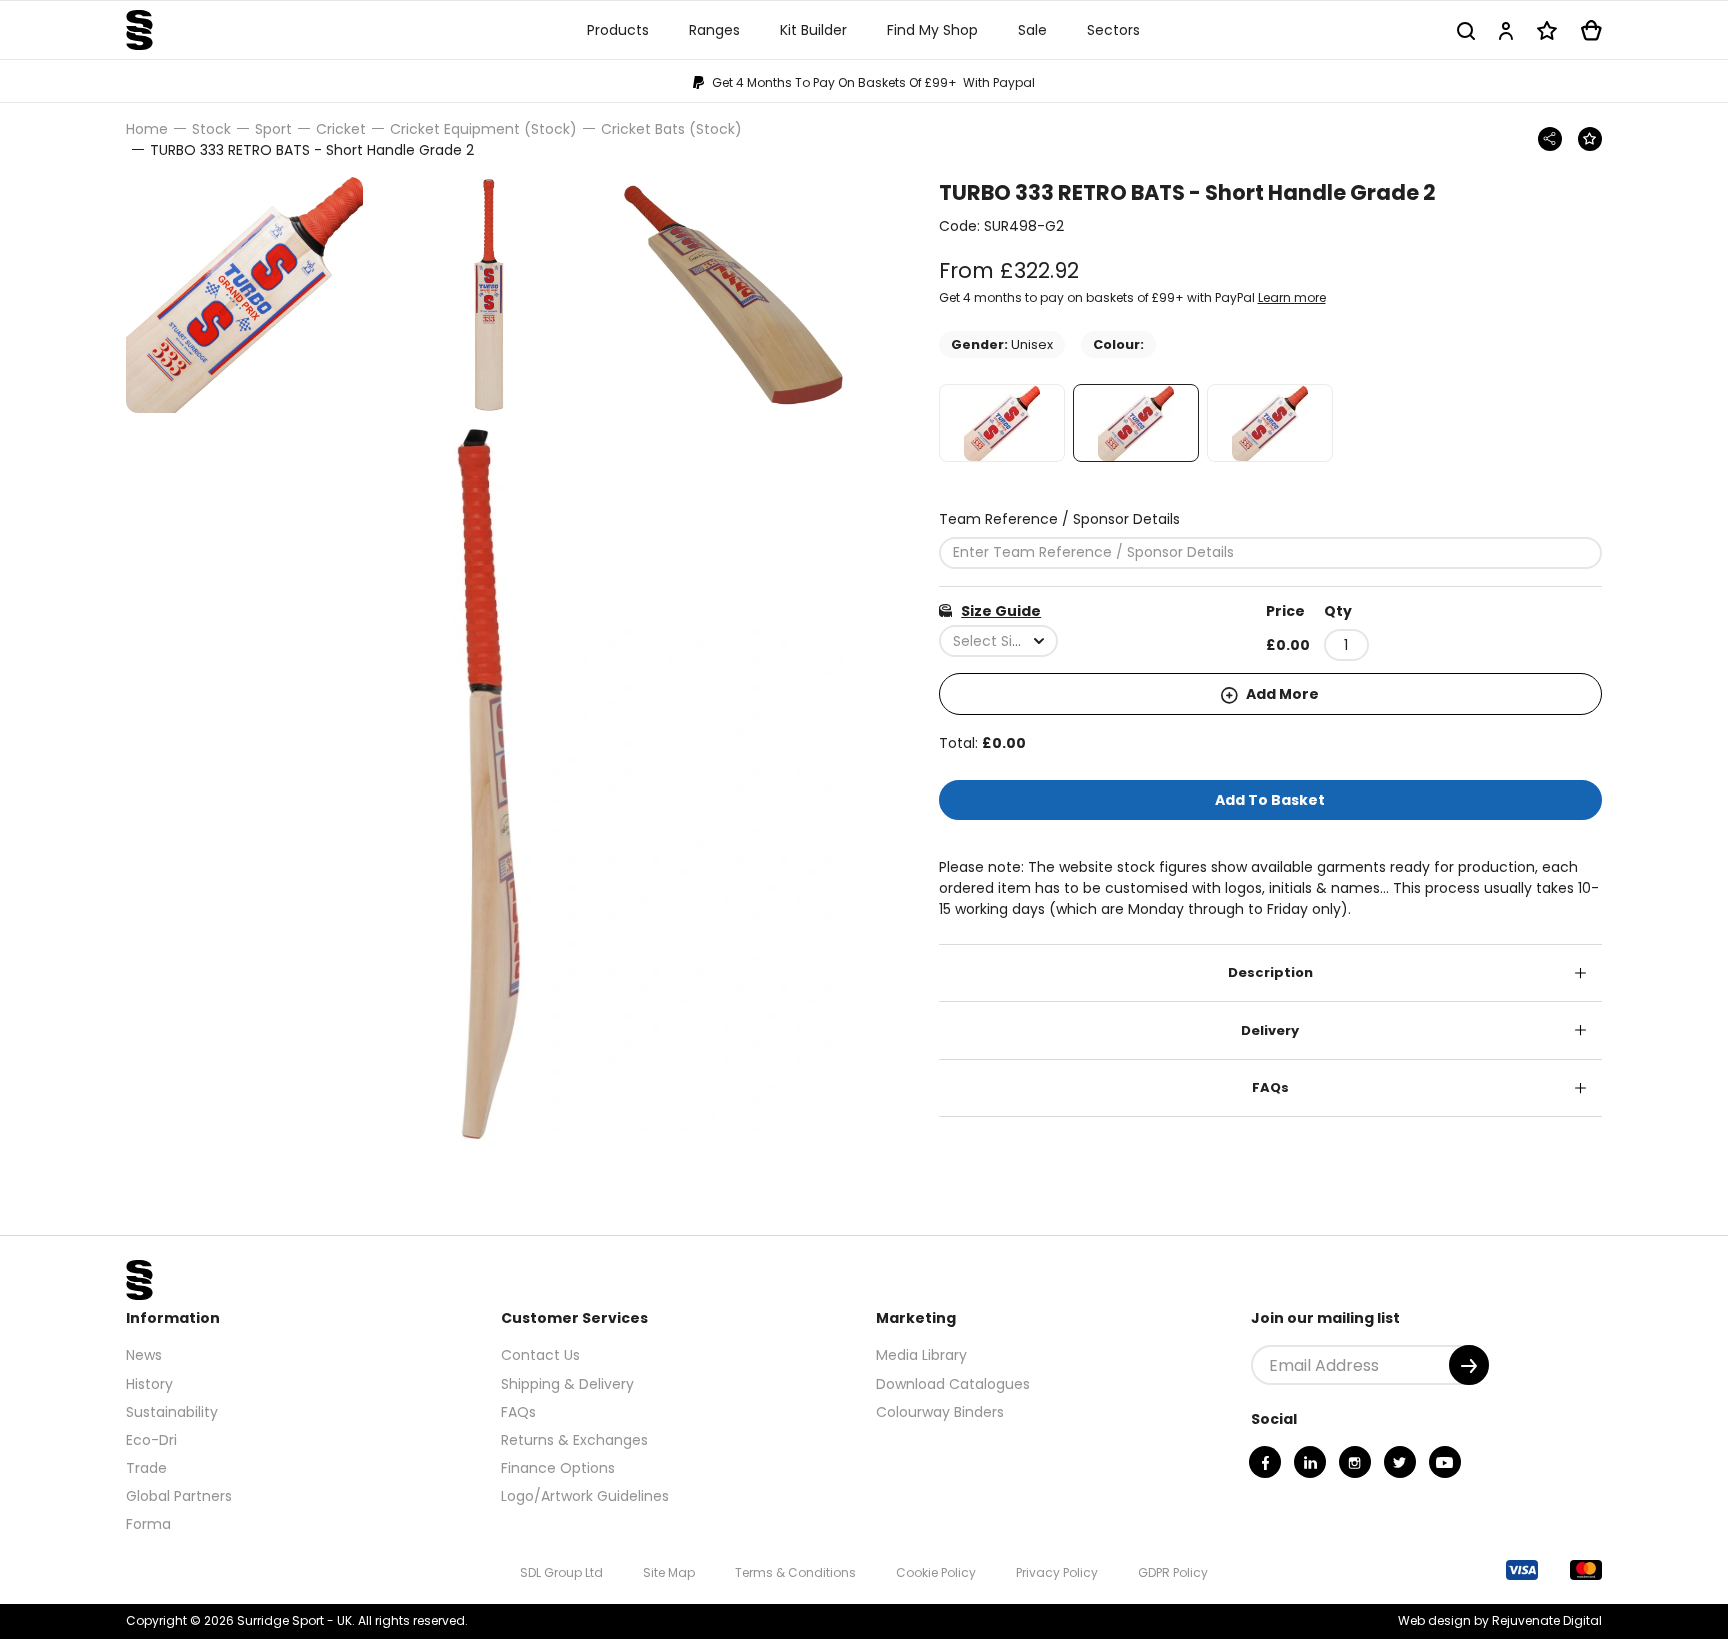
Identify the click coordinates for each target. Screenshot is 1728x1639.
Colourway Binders (940, 1412)
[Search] (1466, 30)
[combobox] (998, 641)
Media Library (921, 1355)
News (144, 1355)
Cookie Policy (936, 1572)
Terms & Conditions (795, 1572)
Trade (146, 1468)
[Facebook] (1265, 1462)
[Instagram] (1355, 1462)
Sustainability (172, 1412)
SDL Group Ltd (561, 1572)
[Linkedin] (1310, 1462)
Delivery (1270, 1030)
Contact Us (540, 1355)
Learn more (1292, 297)
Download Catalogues (953, 1384)
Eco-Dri (151, 1440)
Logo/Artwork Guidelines (585, 1496)
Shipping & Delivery (567, 1384)
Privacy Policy (1057, 1572)
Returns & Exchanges (574, 1440)
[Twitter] (1400, 1462)
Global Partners (179, 1496)
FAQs (1270, 1087)
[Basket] (1591, 30)
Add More (1281, 694)
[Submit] (1469, 1365)
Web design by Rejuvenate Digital (1500, 1620)
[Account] (1506, 30)
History (149, 1384)
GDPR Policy (1173, 1572)
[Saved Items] (1547, 30)
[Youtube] (1445, 1462)
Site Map (669, 1572)
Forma (148, 1524)
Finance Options (558, 1468)
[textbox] (998, 641)
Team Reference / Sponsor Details (1059, 519)
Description (1270, 972)
